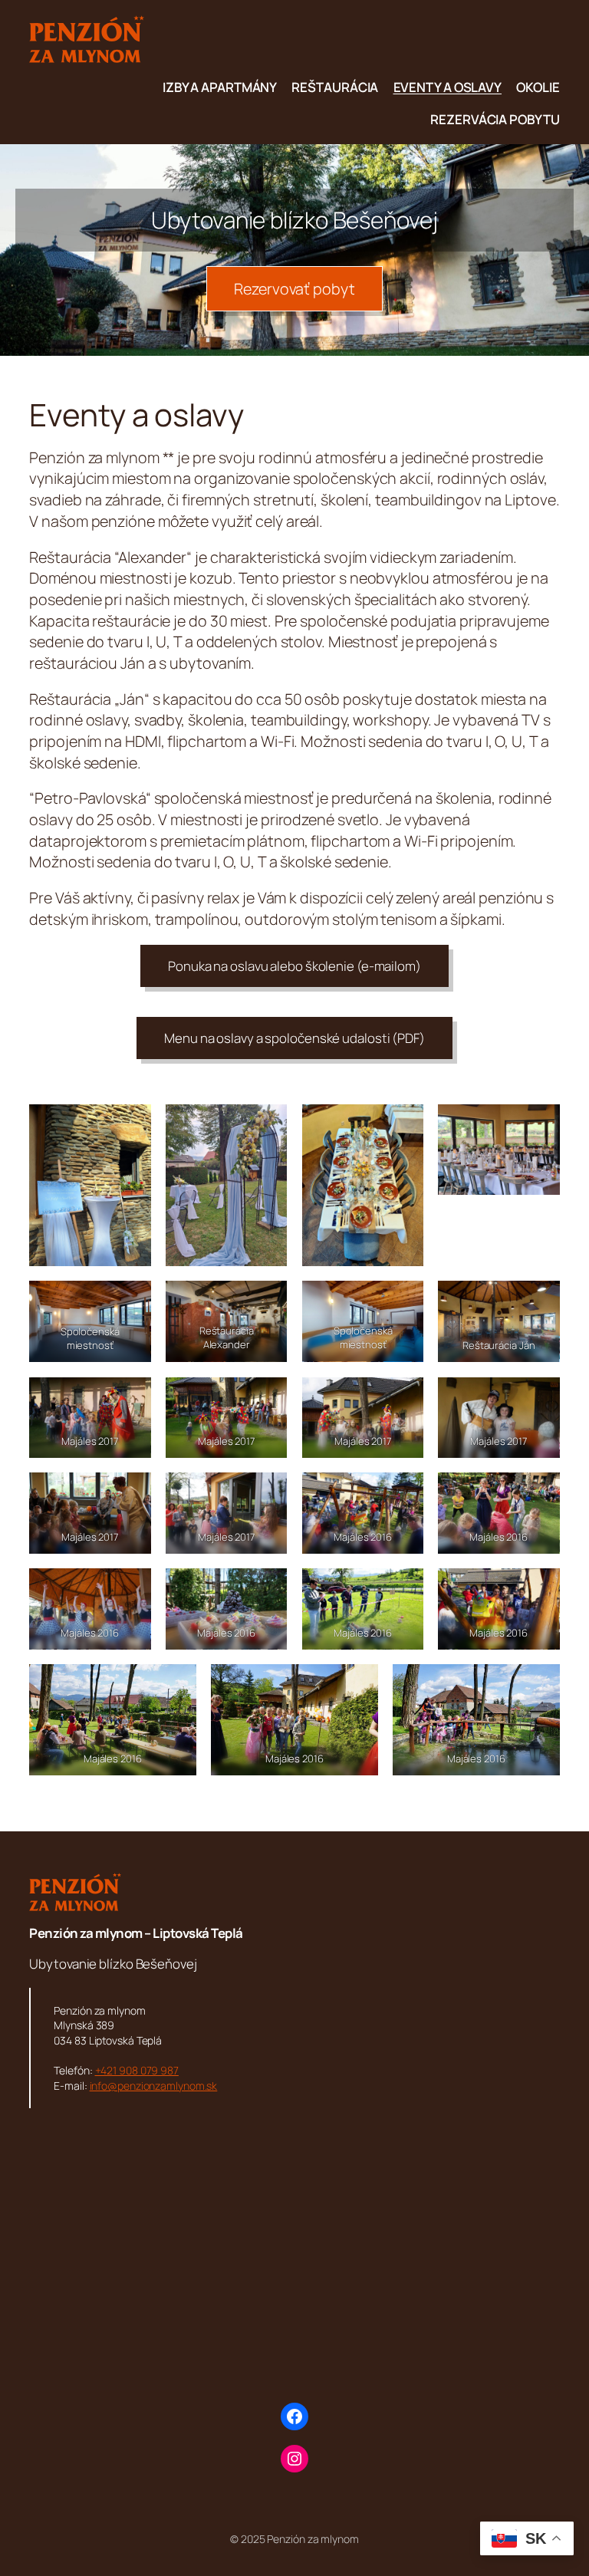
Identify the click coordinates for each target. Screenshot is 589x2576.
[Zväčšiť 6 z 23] (267, 1301)
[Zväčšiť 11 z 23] (403, 1397)
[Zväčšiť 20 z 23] (540, 1588)
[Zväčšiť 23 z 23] (540, 1684)
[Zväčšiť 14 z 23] (267, 1492)
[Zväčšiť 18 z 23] (267, 1588)
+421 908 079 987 (137, 2070)
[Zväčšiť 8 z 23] (540, 1301)
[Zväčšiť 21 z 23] (176, 1684)
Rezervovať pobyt (294, 289)
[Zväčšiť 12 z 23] (540, 1397)
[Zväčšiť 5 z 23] (131, 1301)
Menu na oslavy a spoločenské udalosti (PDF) (294, 1038)
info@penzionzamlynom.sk (154, 2086)
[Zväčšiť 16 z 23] (540, 1492)
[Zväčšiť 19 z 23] (403, 1588)
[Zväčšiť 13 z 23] (131, 1492)
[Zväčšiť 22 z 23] (358, 1684)
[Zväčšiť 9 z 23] (131, 1397)
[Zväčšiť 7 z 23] (403, 1301)
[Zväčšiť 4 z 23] (540, 1124)
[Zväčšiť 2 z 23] (267, 1124)
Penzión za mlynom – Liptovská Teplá (136, 1933)
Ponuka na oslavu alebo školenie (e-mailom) (294, 966)
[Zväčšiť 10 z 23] (267, 1397)
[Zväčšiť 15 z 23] (403, 1492)
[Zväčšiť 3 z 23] (403, 1124)
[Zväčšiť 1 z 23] (131, 1124)
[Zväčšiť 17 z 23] (131, 1588)
